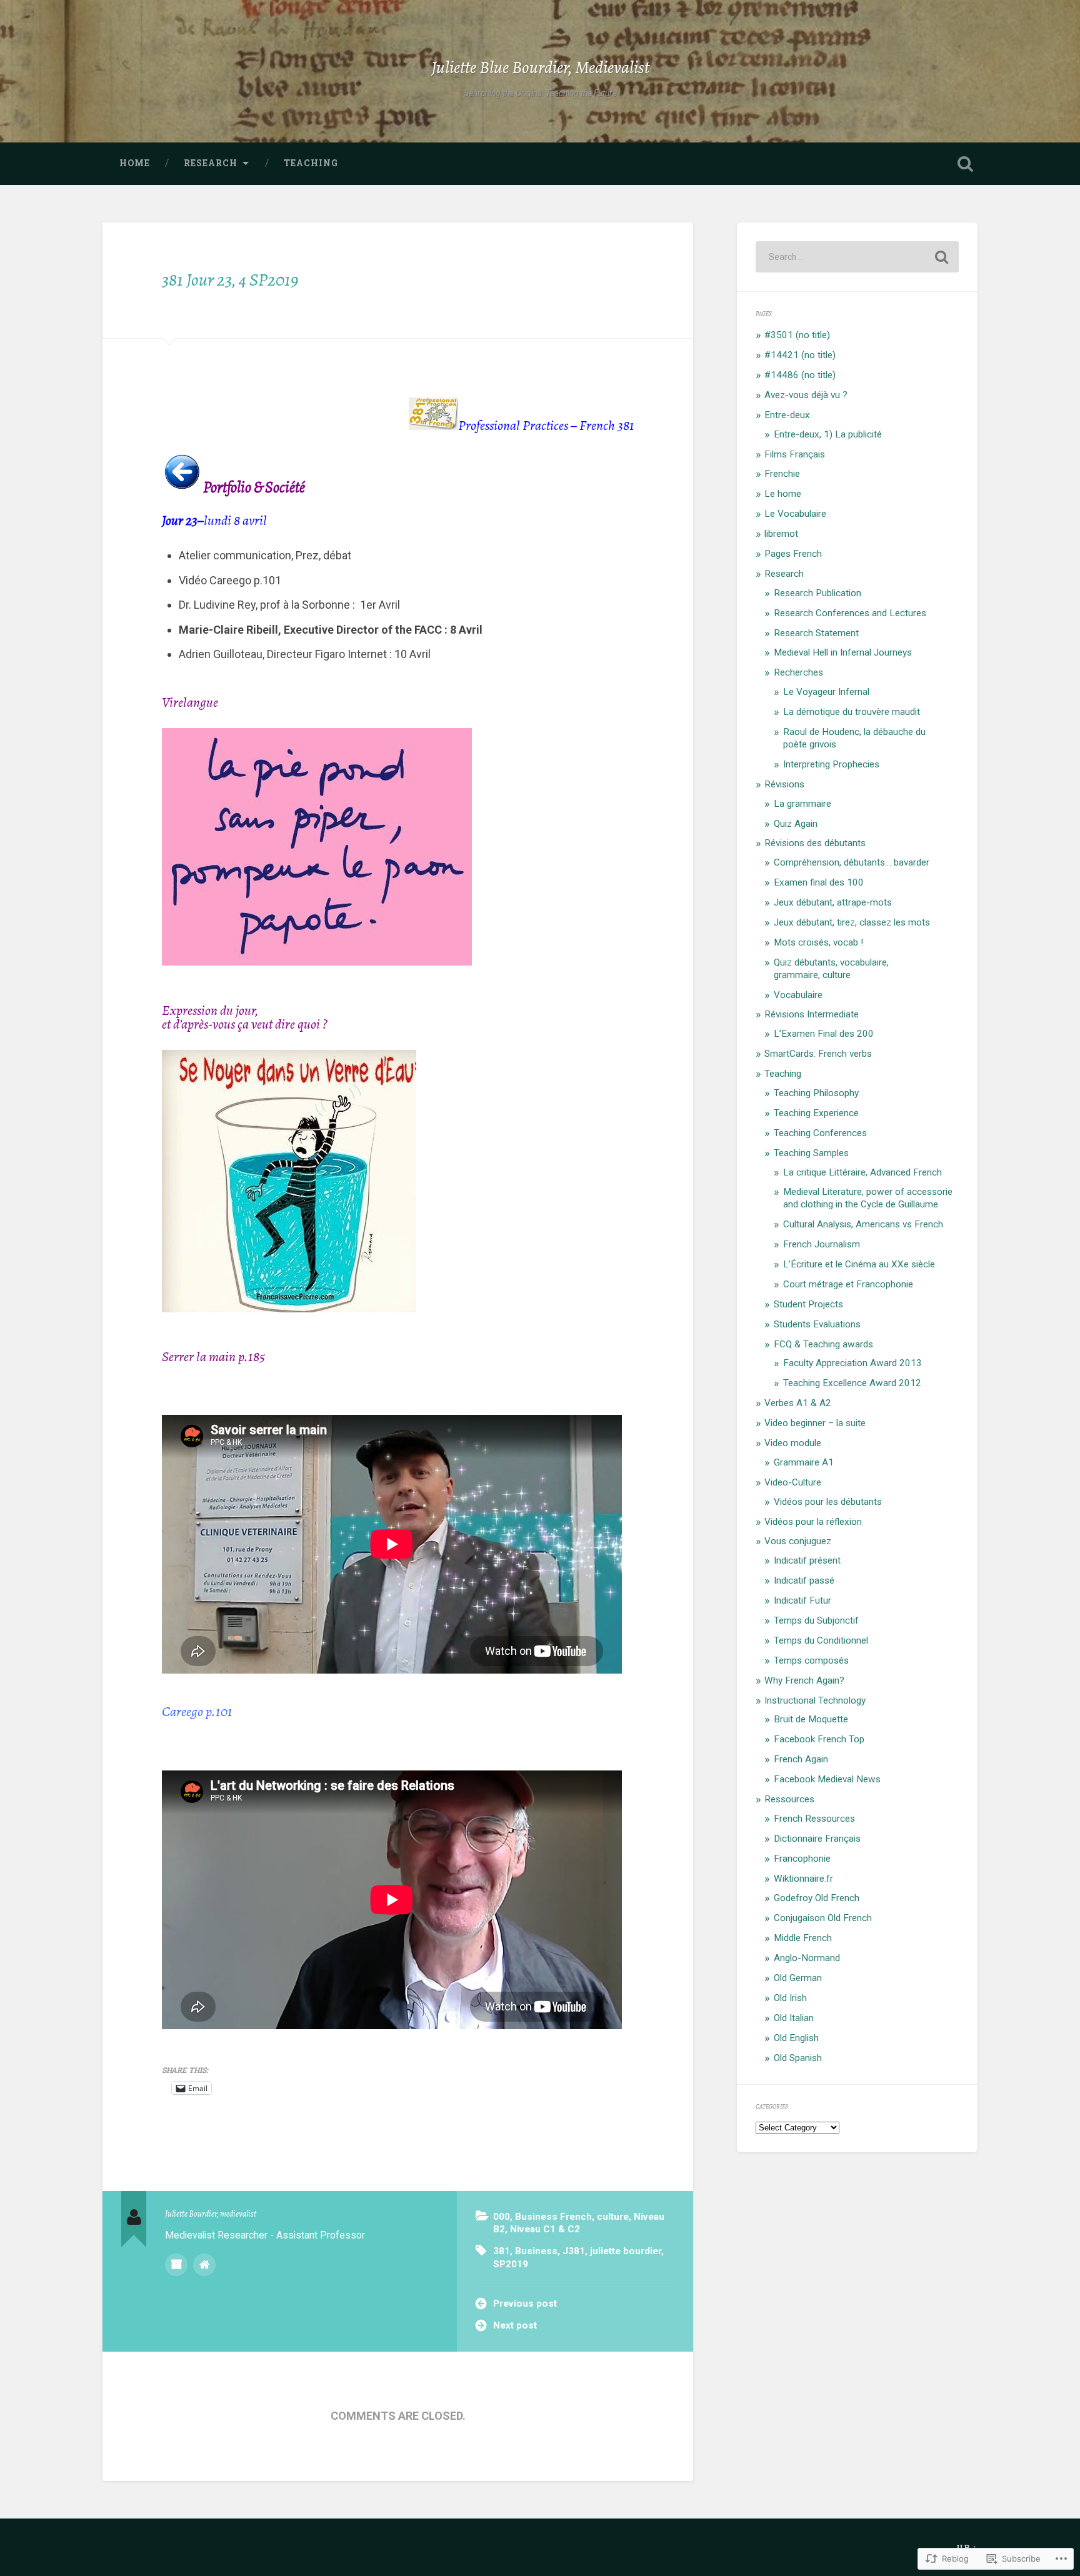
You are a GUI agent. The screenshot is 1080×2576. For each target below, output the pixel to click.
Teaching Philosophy (816, 1093)
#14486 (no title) (800, 375)
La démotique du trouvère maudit (852, 712)
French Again (801, 1759)
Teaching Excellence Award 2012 (852, 1383)
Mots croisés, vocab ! (818, 942)
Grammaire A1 (804, 1462)
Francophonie (802, 1859)
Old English (796, 2038)
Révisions (784, 784)
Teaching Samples (811, 1153)
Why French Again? (804, 1680)
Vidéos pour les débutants (828, 1502)
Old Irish (790, 1998)
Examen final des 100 (819, 882)
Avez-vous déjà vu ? (806, 395)
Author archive (176, 2265)
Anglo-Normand (807, 1958)
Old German (798, 1978)
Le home (783, 494)
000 (502, 2217)
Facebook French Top (819, 1739)
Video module (793, 1443)
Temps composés (811, 1660)
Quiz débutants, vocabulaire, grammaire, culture (831, 969)
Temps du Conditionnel (821, 1640)
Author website (204, 2265)
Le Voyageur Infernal (826, 692)
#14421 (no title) (800, 355)
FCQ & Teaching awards (823, 1344)
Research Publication (817, 593)
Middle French (803, 1938)
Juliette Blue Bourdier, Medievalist (540, 67)
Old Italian (794, 2018)
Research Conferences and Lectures (850, 613)
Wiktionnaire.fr (803, 1879)
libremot (781, 534)
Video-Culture (793, 1482)
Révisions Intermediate (812, 1014)
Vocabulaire (798, 995)
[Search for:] (857, 257)
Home (135, 163)
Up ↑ (967, 2547)
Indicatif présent (807, 1560)
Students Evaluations (817, 1324)
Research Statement (816, 633)
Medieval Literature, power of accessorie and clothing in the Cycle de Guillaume (868, 1198)
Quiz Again (796, 824)
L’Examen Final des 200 (824, 1034)
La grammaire (802, 804)
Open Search (965, 164)
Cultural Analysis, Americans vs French (863, 1224)
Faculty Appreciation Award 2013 (852, 1363)
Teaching (311, 163)
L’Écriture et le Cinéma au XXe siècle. (860, 1264)
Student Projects (808, 1304)
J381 (574, 2251)
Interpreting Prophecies (831, 764)
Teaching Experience (816, 1113)
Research (211, 163)
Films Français (795, 454)
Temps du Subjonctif (816, 1620)
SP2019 (511, 2264)
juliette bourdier (626, 2251)
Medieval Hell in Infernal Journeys (843, 652)
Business (536, 2251)
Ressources (789, 1799)
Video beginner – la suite (815, 1423)
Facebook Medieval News (827, 1779)
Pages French (793, 554)
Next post (515, 2325)
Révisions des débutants (815, 843)
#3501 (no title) (797, 335)
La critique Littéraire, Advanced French (862, 1172)
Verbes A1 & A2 (798, 1403)
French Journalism (822, 1244)
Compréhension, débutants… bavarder (852, 862)
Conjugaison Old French (823, 1918)
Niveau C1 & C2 (545, 2229)
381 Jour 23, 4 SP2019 (230, 280)
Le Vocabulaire (795, 514)
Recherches (798, 672)
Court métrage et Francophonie (848, 1284)
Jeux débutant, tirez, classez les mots (852, 922)
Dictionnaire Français (817, 1839)
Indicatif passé (804, 1580)
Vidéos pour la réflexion (813, 1522)
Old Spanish (798, 2058)
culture (613, 2217)
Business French (553, 2217)
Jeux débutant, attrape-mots (833, 902)
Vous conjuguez (798, 1541)
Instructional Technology (815, 1700)
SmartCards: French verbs (818, 1054)
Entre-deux (787, 415)
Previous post (525, 2304)
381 (502, 2251)
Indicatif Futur (802, 1600)
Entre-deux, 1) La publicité (828, 434)
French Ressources (814, 1819)
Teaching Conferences (820, 1133)
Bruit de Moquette (811, 1719)
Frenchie (782, 474)
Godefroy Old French (817, 1898)
